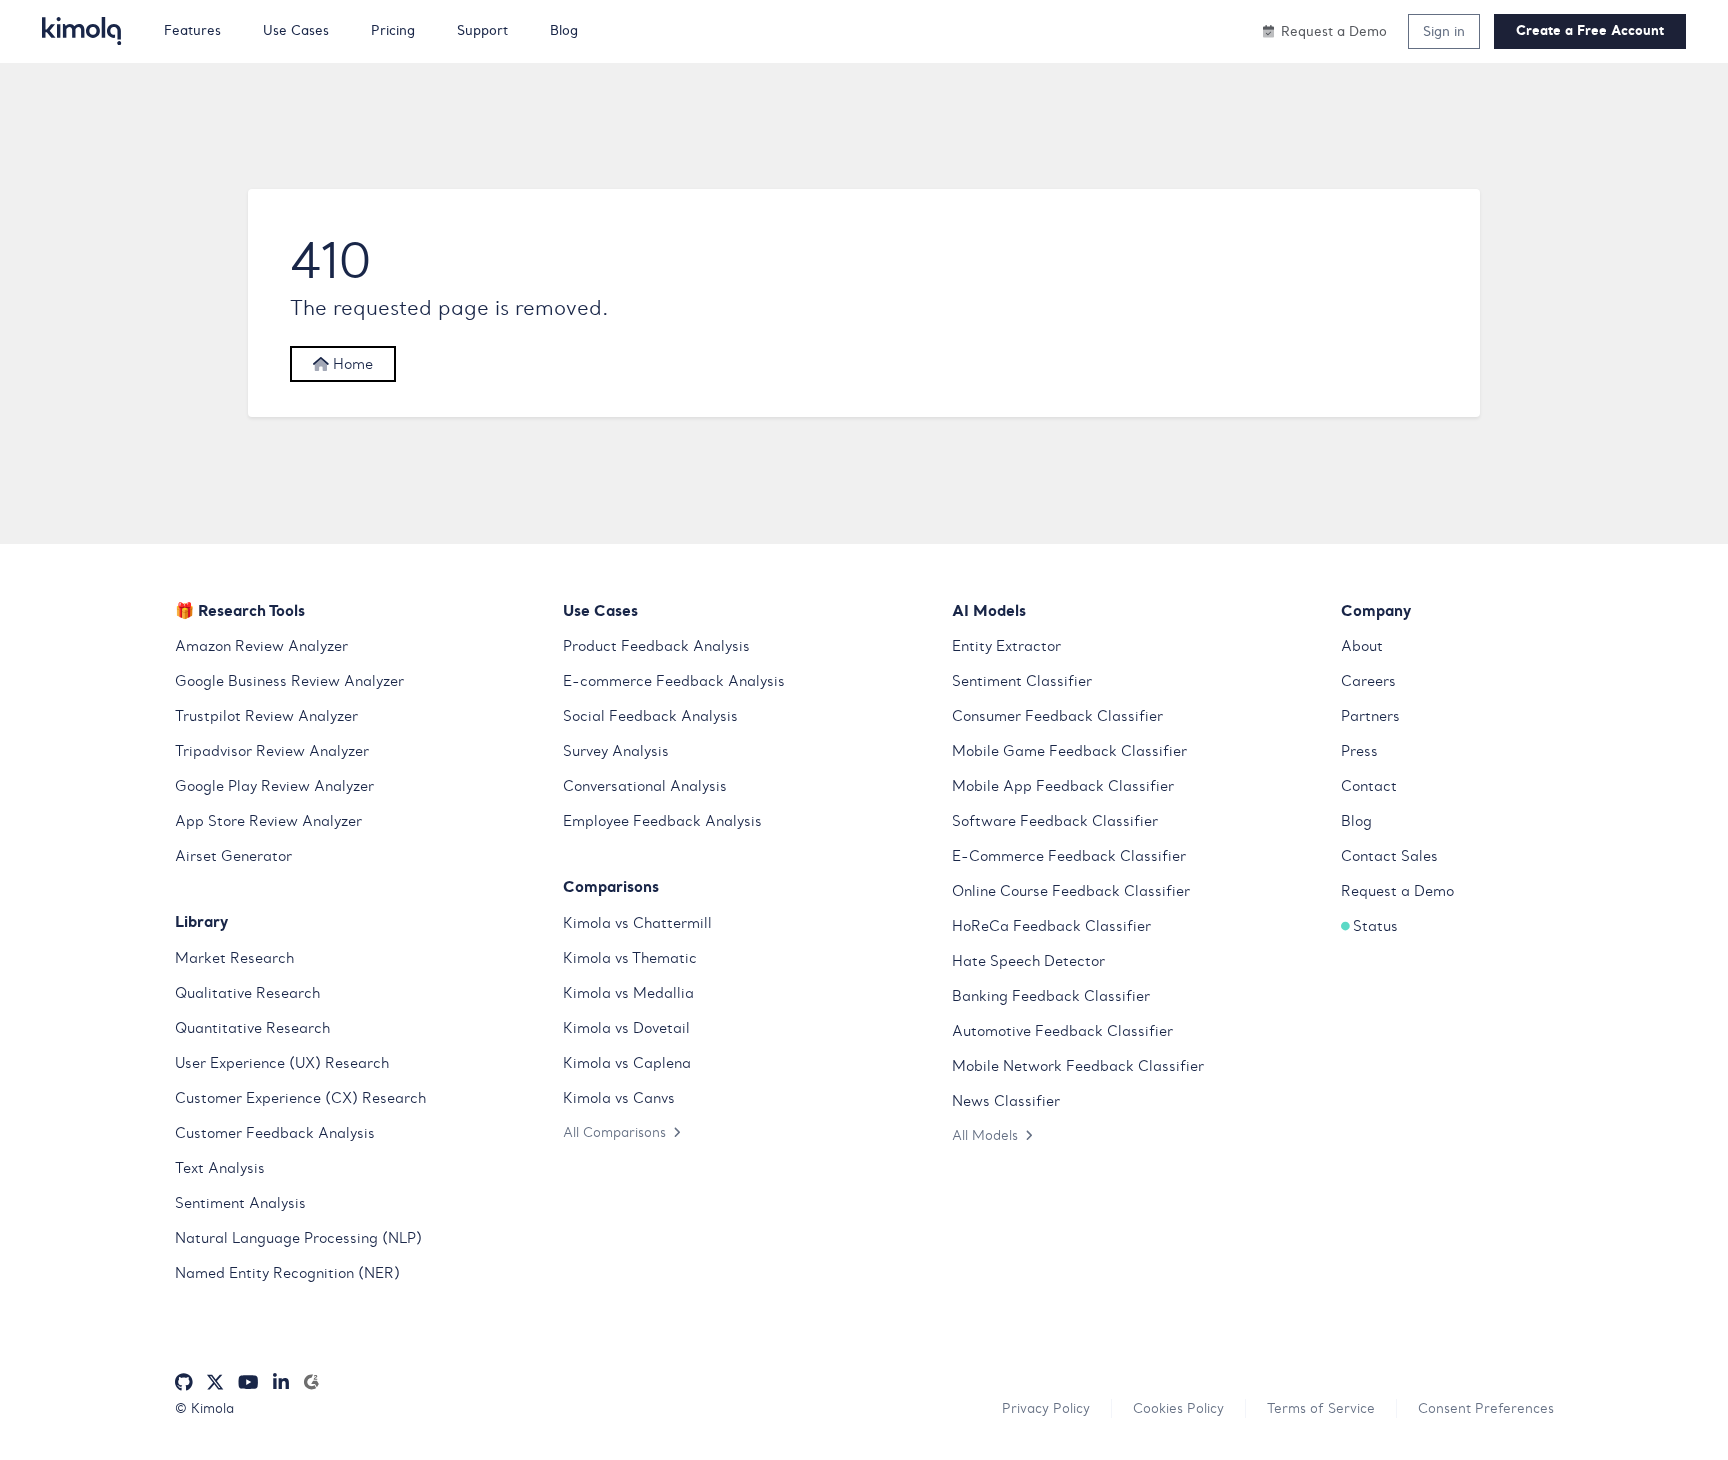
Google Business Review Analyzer (289, 681)
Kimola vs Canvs (619, 1098)
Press (1359, 751)
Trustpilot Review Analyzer (266, 716)
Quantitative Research (252, 1028)
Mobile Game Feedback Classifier (1069, 751)
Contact (1369, 786)
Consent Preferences (1486, 1408)
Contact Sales (1389, 856)
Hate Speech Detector (1028, 961)
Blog (1356, 821)
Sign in (1444, 31)
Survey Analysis (616, 751)
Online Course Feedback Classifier (1071, 891)
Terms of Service (1321, 1408)
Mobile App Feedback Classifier (1063, 786)
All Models (985, 1135)
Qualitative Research (247, 993)
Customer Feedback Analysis (275, 1133)
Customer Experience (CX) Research (300, 1098)
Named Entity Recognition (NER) (287, 1273)
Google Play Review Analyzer (274, 786)
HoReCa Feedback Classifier (1051, 926)
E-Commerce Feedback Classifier (1069, 856)
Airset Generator (233, 856)
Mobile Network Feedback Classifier (1078, 1066)
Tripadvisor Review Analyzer (272, 751)
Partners (1370, 716)
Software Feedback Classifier (1055, 821)
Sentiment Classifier (1022, 681)
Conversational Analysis (645, 786)
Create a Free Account (1590, 30)
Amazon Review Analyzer (261, 646)
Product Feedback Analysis (656, 646)
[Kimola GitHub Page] (184, 1382)
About (1362, 646)
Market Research (234, 958)
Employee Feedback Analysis (662, 821)
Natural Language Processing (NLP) (298, 1238)
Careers (1368, 681)
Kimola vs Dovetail (626, 1028)
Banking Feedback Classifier (1051, 996)
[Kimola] (82, 31)
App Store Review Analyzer (268, 821)
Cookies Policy (1178, 1408)
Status (1375, 926)
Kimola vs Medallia (628, 993)
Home (351, 364)
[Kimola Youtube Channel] (248, 1382)
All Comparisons (614, 1132)
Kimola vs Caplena (627, 1063)
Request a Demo (1397, 891)
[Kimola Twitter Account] (215, 1382)
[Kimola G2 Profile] (311, 1382)
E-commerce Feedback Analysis (674, 681)
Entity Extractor (1006, 646)
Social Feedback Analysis (650, 716)
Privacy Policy (1046, 1408)
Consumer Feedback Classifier (1057, 716)
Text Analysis (220, 1168)
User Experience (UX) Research (282, 1063)
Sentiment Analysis (240, 1203)
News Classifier (1006, 1101)
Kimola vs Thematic (630, 958)
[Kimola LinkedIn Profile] (281, 1382)
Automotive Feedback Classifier (1062, 1031)
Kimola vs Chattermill (637, 923)
